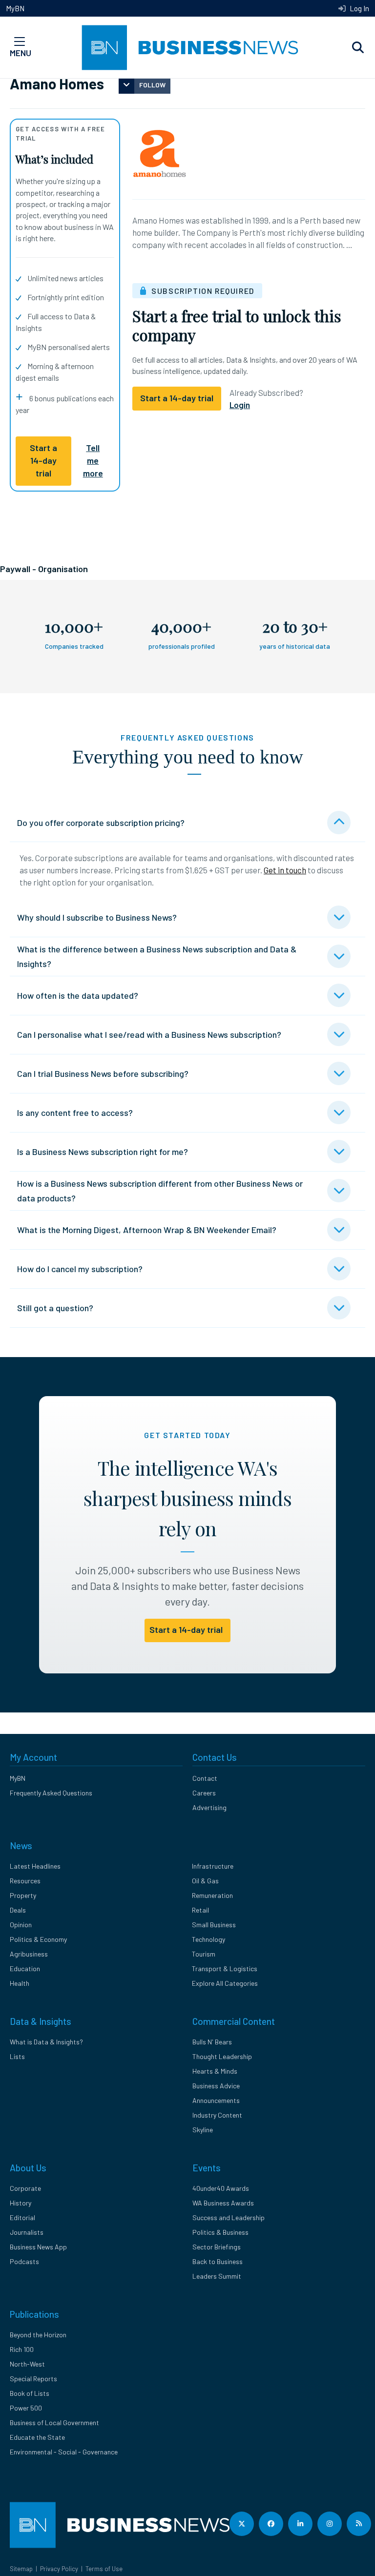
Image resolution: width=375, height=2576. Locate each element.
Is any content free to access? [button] (75, 1113)
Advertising (209, 1807)
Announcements (216, 2100)
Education (25, 1968)
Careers (204, 1793)
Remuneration (212, 1895)
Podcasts (24, 2261)
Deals (18, 1910)
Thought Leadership (222, 2056)
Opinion (21, 1925)
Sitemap (21, 2569)
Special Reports (33, 2379)
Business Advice (216, 2086)
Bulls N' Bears (212, 2042)
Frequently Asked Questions (51, 1793)
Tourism (204, 1954)
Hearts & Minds (215, 2071)
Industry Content (217, 2115)
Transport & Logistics (225, 1968)
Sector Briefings (217, 2247)
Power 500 (26, 2408)
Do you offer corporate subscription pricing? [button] (101, 823)
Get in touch (285, 870)
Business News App (38, 2247)
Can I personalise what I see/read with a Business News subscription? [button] (149, 1034)
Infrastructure (213, 1866)
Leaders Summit (217, 2276)
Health (20, 1983)
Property (23, 1895)
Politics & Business (220, 2232)
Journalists (27, 2232)
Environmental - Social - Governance (64, 2452)
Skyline (203, 2130)
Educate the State (37, 2437)
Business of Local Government (54, 2422)
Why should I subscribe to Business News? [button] (97, 917)
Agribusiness (29, 1954)
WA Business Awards (223, 2203)
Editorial (22, 2217)
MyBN (15, 8)
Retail (200, 1910)
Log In (359, 8)
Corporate (25, 2188)
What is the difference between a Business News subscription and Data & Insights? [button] (157, 956)
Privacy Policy (59, 2569)
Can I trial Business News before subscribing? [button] (103, 1073)
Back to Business (218, 2261)
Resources (25, 1881)
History (21, 2203)
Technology (208, 1939)
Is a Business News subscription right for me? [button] (103, 1152)
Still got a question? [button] (55, 1308)
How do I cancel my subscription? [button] (80, 1269)
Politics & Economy (38, 1939)
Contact (205, 1778)
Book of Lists (30, 2393)
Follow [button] (152, 85)
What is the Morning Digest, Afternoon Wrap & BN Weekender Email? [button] (147, 1230)
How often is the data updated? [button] (78, 995)
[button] (358, 48)
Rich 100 (22, 2349)
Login (240, 405)
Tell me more (93, 461)
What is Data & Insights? (46, 2042)
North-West (27, 2364)
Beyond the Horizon (38, 2335)
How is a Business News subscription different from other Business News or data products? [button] (160, 1191)
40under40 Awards (221, 2188)
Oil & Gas (205, 1881)
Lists (17, 2056)
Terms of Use (104, 2569)
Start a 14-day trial (43, 461)
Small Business (214, 1925)
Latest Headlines (35, 1866)
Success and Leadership (229, 2217)
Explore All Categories (225, 1983)
